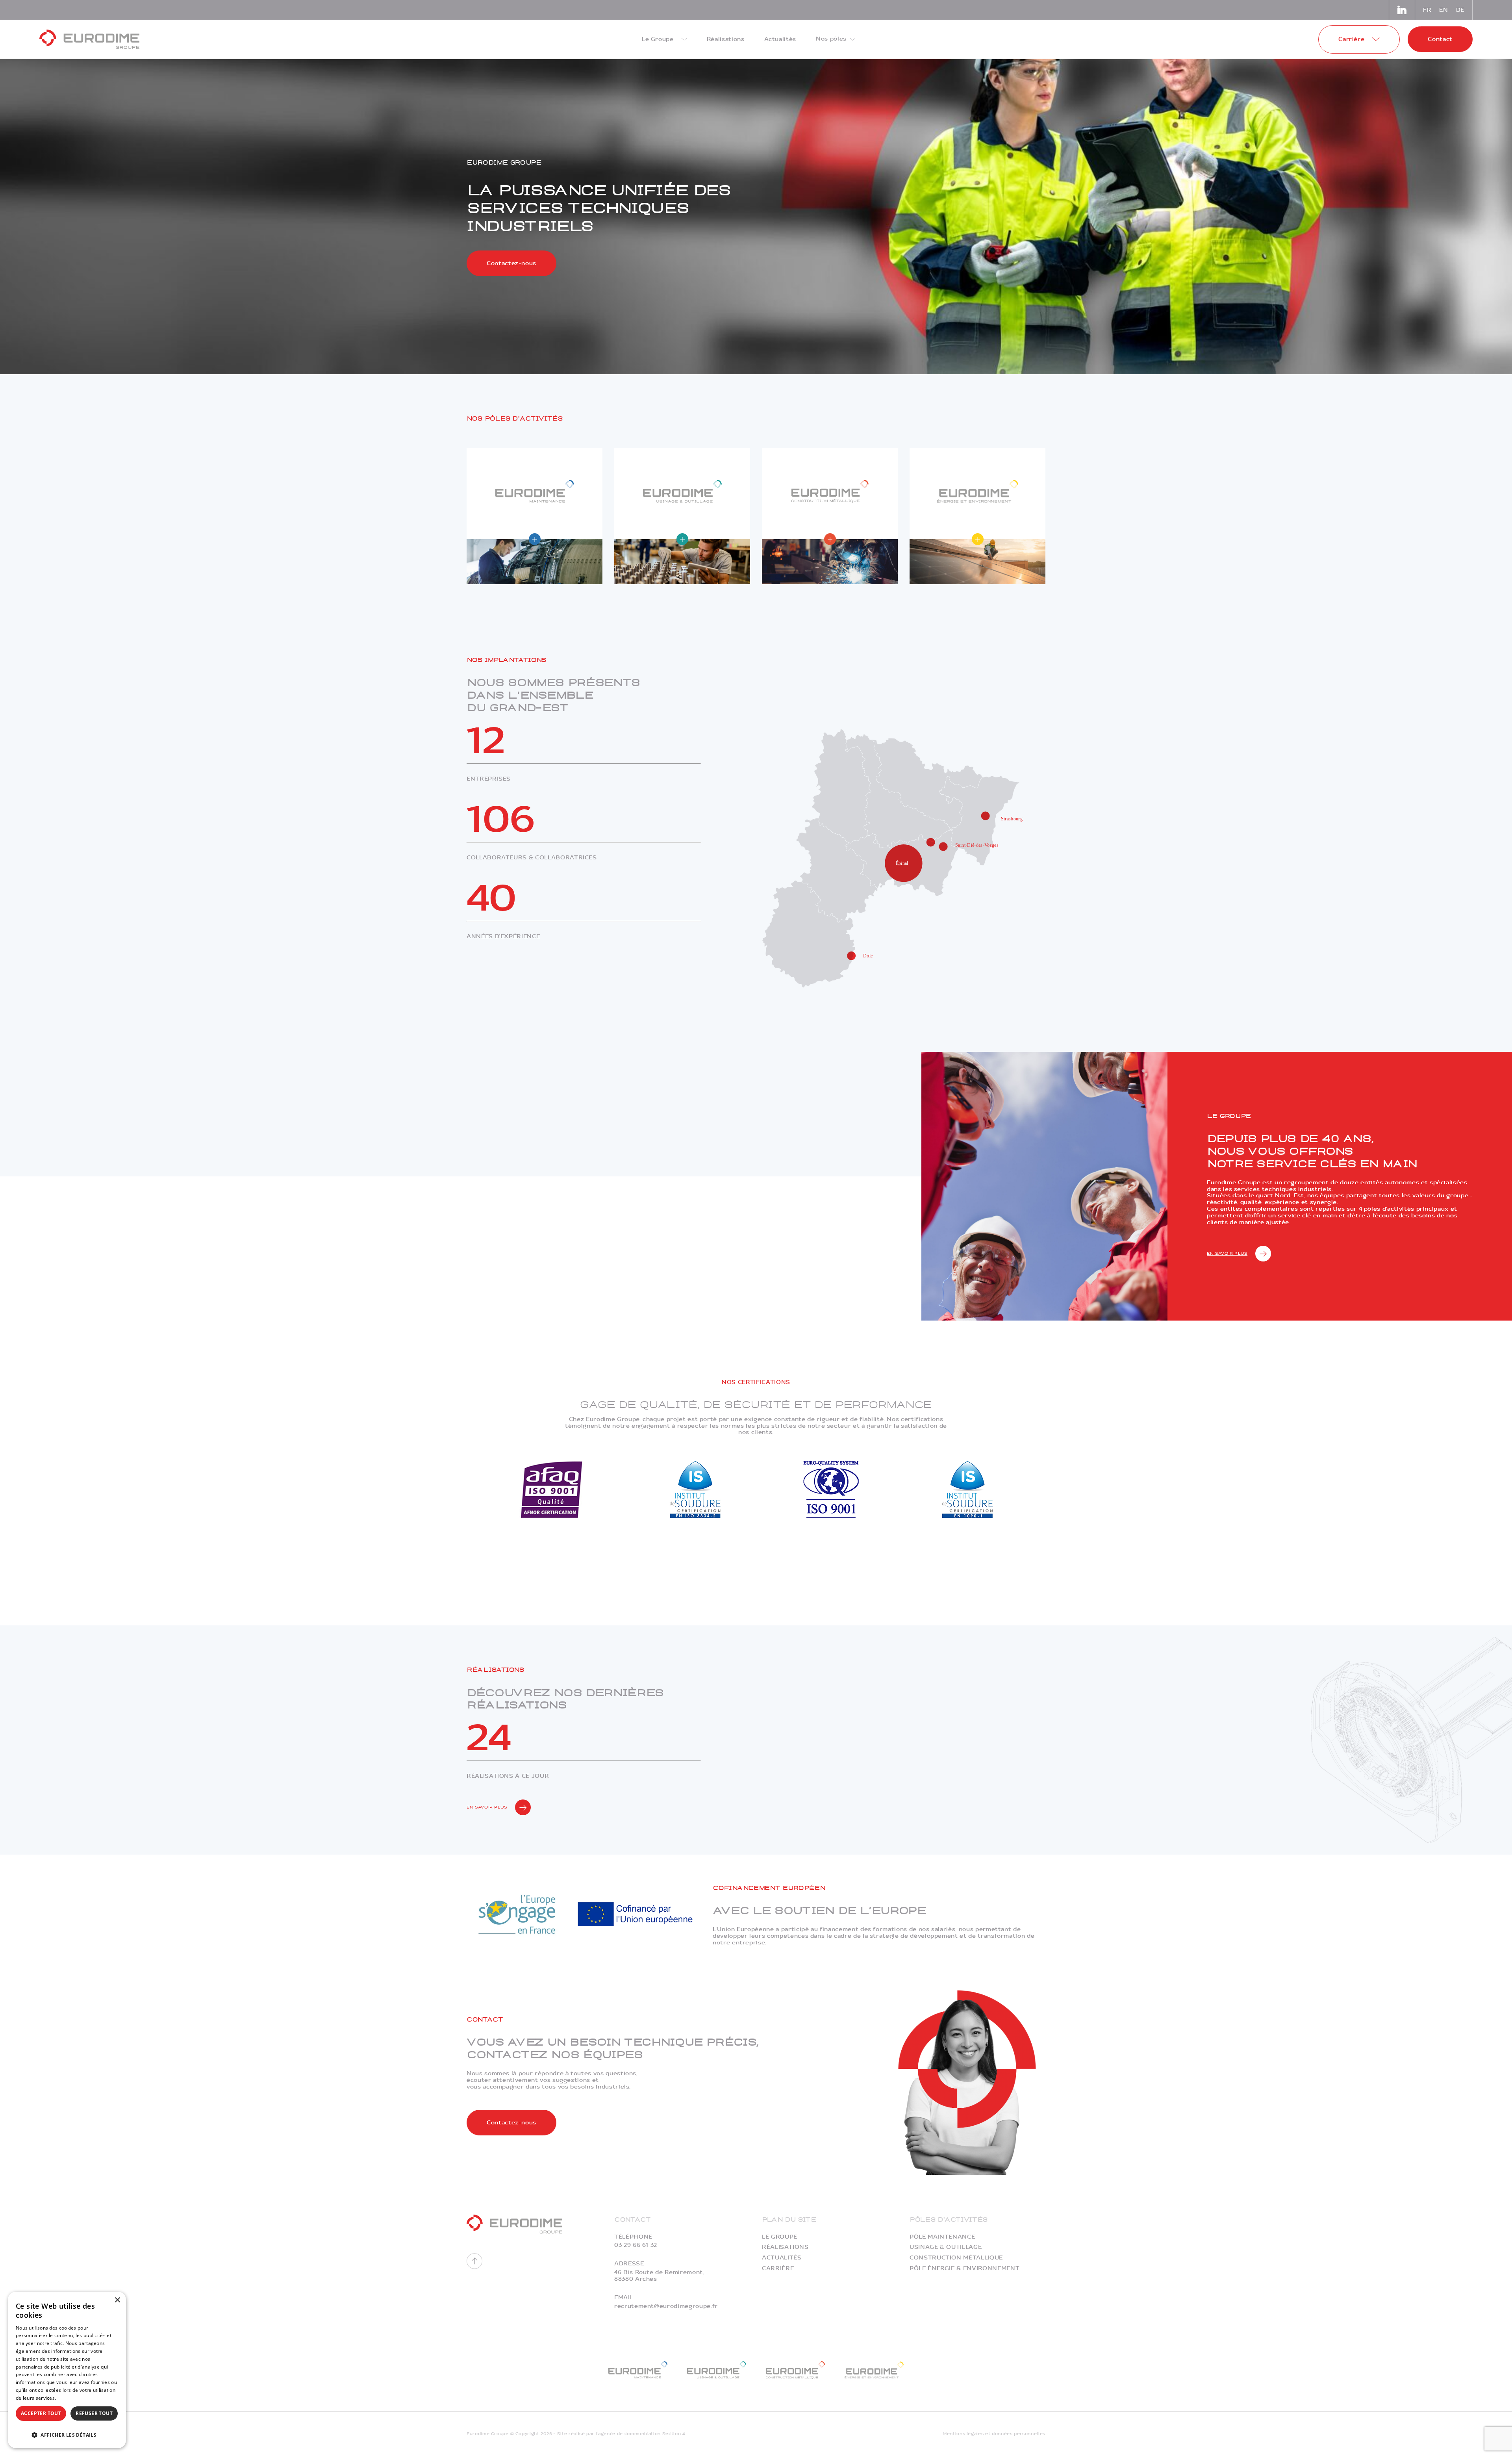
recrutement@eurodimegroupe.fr (666, 2306)
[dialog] (67, 2370)
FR (1427, 10)
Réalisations (785, 2247)
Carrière (778, 2268)
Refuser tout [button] (94, 2413)
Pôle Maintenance (942, 2237)
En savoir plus (1227, 1253)
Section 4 (674, 2434)
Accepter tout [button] (41, 2413)
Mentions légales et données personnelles (994, 2434)
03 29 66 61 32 (636, 2245)
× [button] (117, 2300)
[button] (67, 2434)
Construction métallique (956, 2258)
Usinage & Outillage (946, 2247)
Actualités (782, 2258)
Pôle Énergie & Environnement (964, 2268)
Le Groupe (780, 2237)
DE (1460, 10)
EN (1443, 10)
